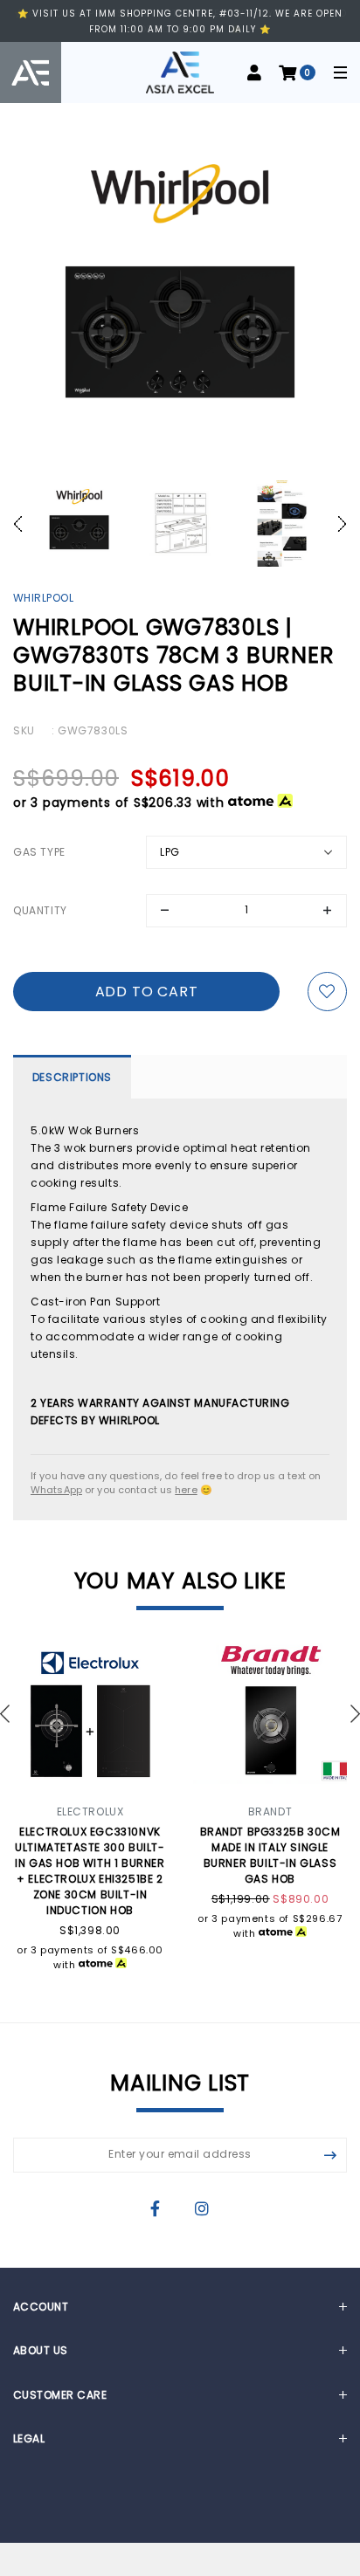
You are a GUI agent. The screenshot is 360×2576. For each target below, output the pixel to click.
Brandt (270, 1811)
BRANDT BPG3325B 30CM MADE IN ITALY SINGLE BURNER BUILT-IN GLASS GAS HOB (270, 1855)
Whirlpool (43, 598)
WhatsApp (56, 1490)
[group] (79, 524)
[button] (23, 524)
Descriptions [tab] (72, 1077)
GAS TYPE (39, 852)
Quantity (40, 910)
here (186, 1490)
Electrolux (90, 1811)
